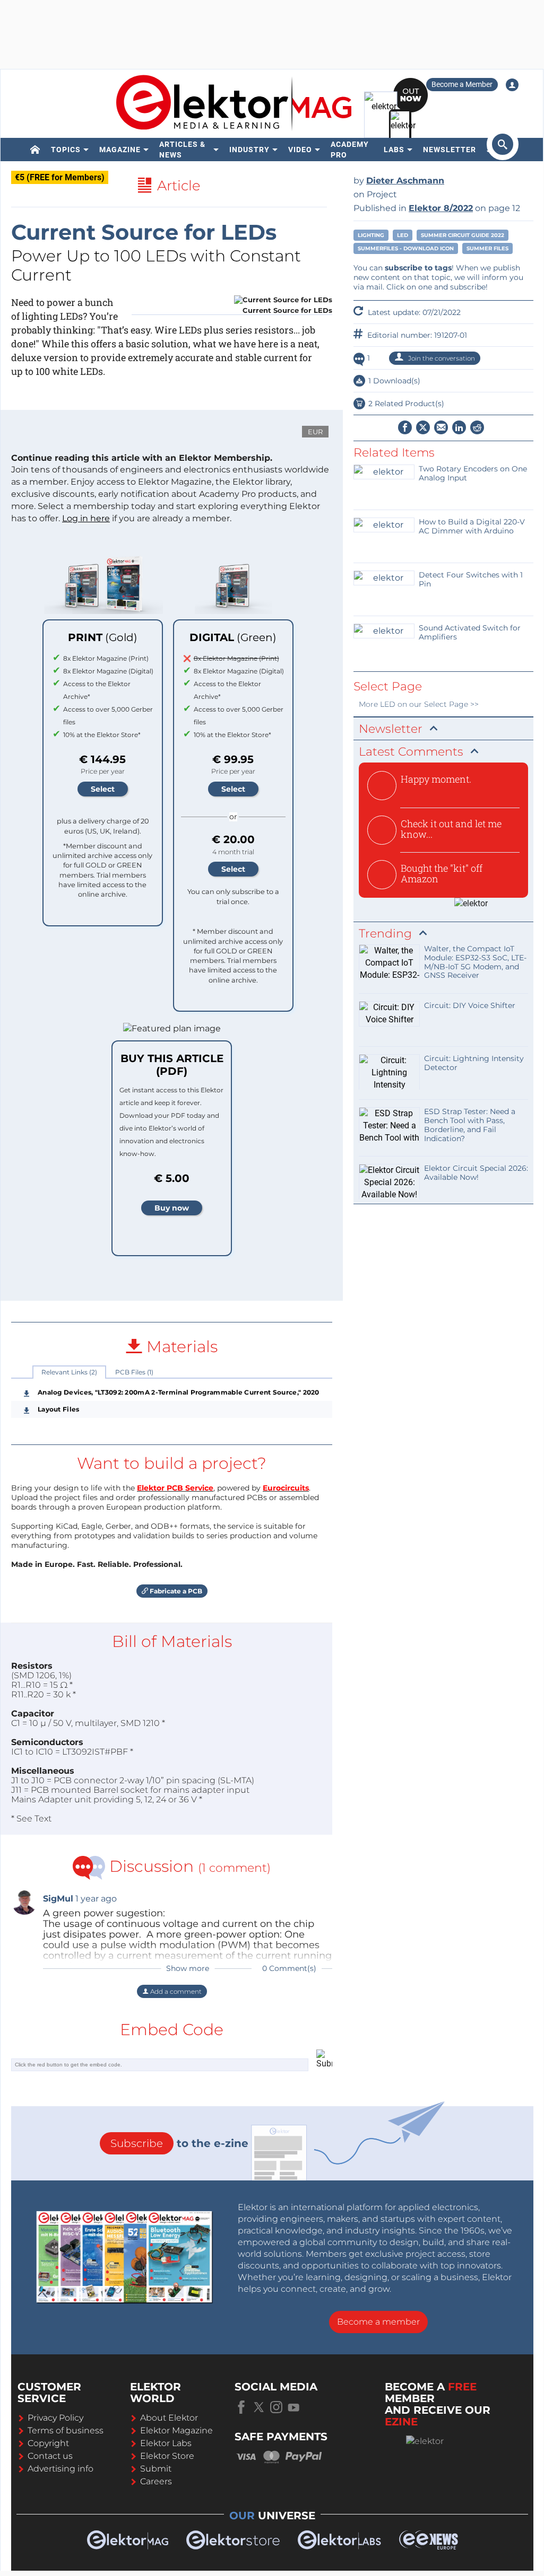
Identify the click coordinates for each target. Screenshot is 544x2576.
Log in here (86, 518)
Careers (156, 2481)
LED (403, 235)
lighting (371, 235)
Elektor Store (167, 2456)
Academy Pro (350, 150)
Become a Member (462, 84)
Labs (394, 150)
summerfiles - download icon (406, 248)
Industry (249, 150)
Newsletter (450, 150)
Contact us (50, 2456)
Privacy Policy (55, 2418)
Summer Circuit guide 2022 (463, 235)
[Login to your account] (512, 85)
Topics (66, 150)
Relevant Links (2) (69, 1372)
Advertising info (61, 2469)
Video (300, 150)
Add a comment (175, 1991)
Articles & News (182, 150)
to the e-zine (179, 2143)
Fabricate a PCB (175, 1591)
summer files (487, 248)
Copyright (48, 2443)
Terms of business (66, 2430)
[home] (35, 150)
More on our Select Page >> (419, 704)
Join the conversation (441, 358)
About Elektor (169, 2418)
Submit (156, 2469)
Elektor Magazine (176, 2430)
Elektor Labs (166, 2443)
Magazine (120, 150)
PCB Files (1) (134, 1372)
